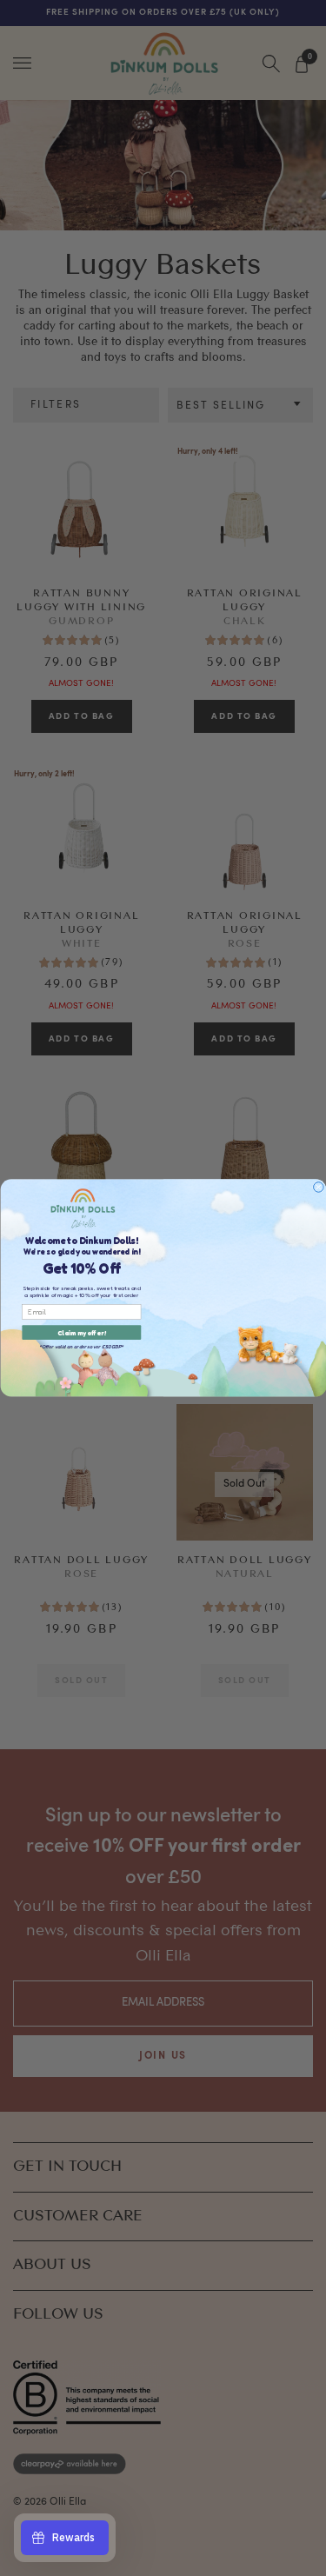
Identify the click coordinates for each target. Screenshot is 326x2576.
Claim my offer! (82, 1332)
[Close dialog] (318, 1188)
